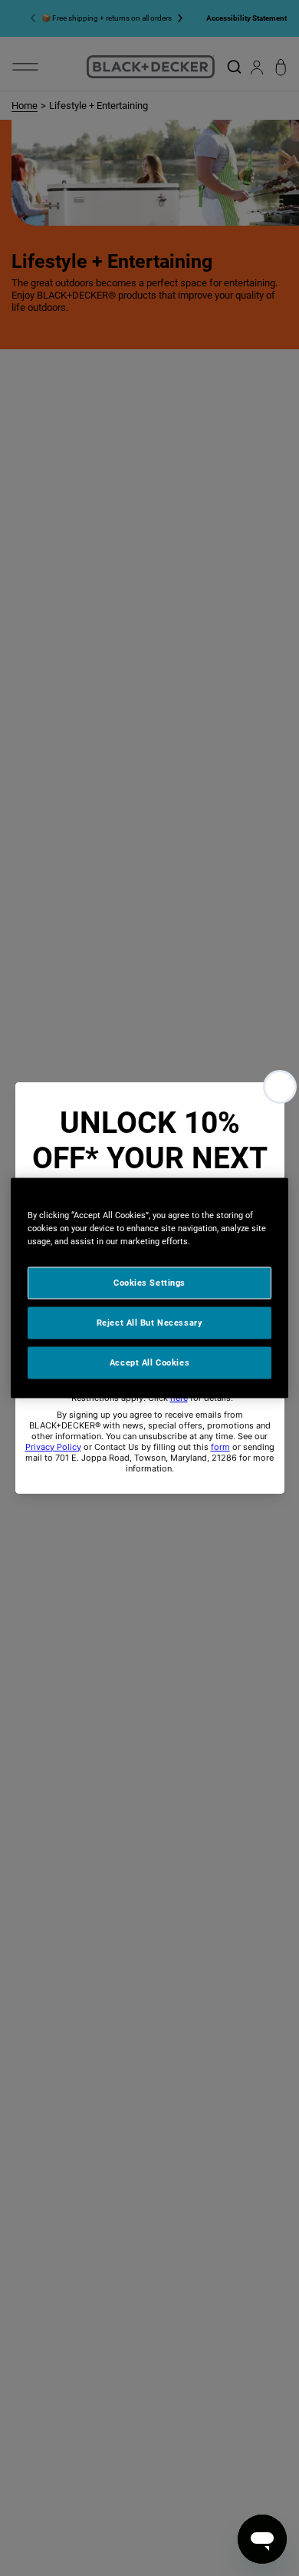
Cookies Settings (149, 1283)
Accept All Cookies (149, 1362)
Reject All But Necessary (150, 1323)
